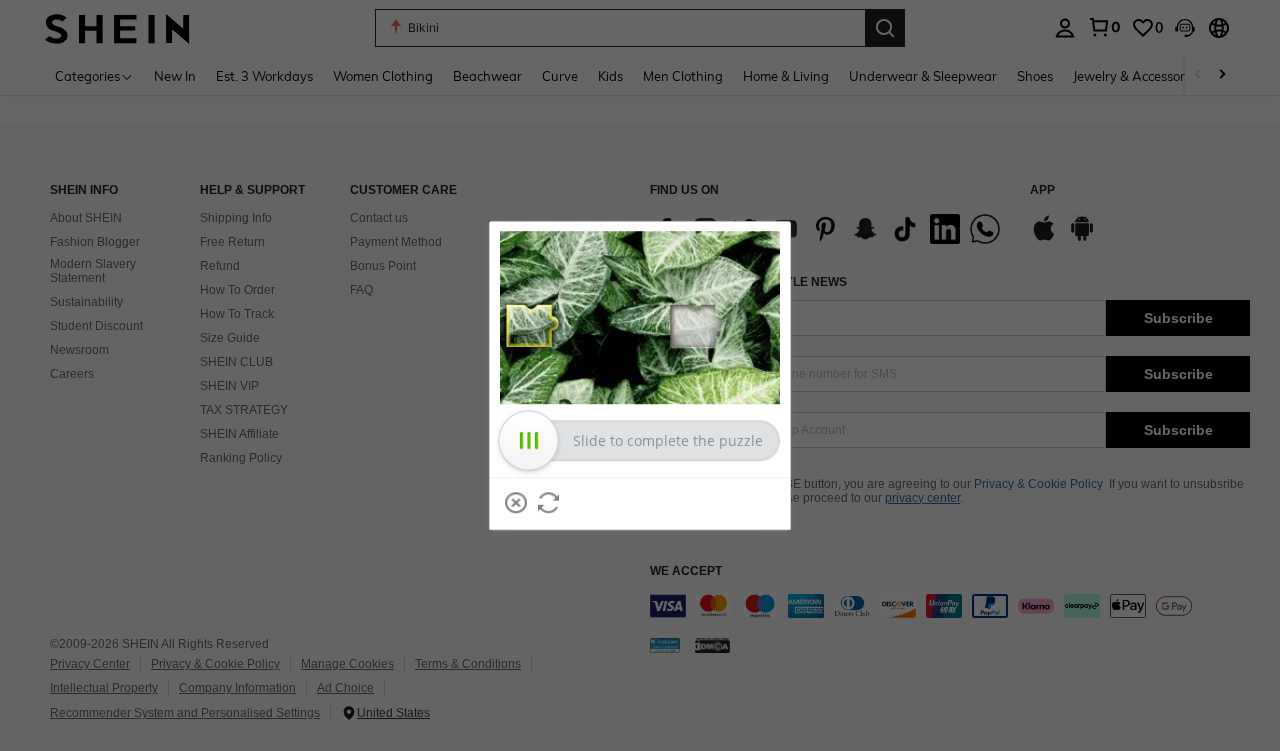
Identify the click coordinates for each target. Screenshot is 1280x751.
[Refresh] (549, 503)
